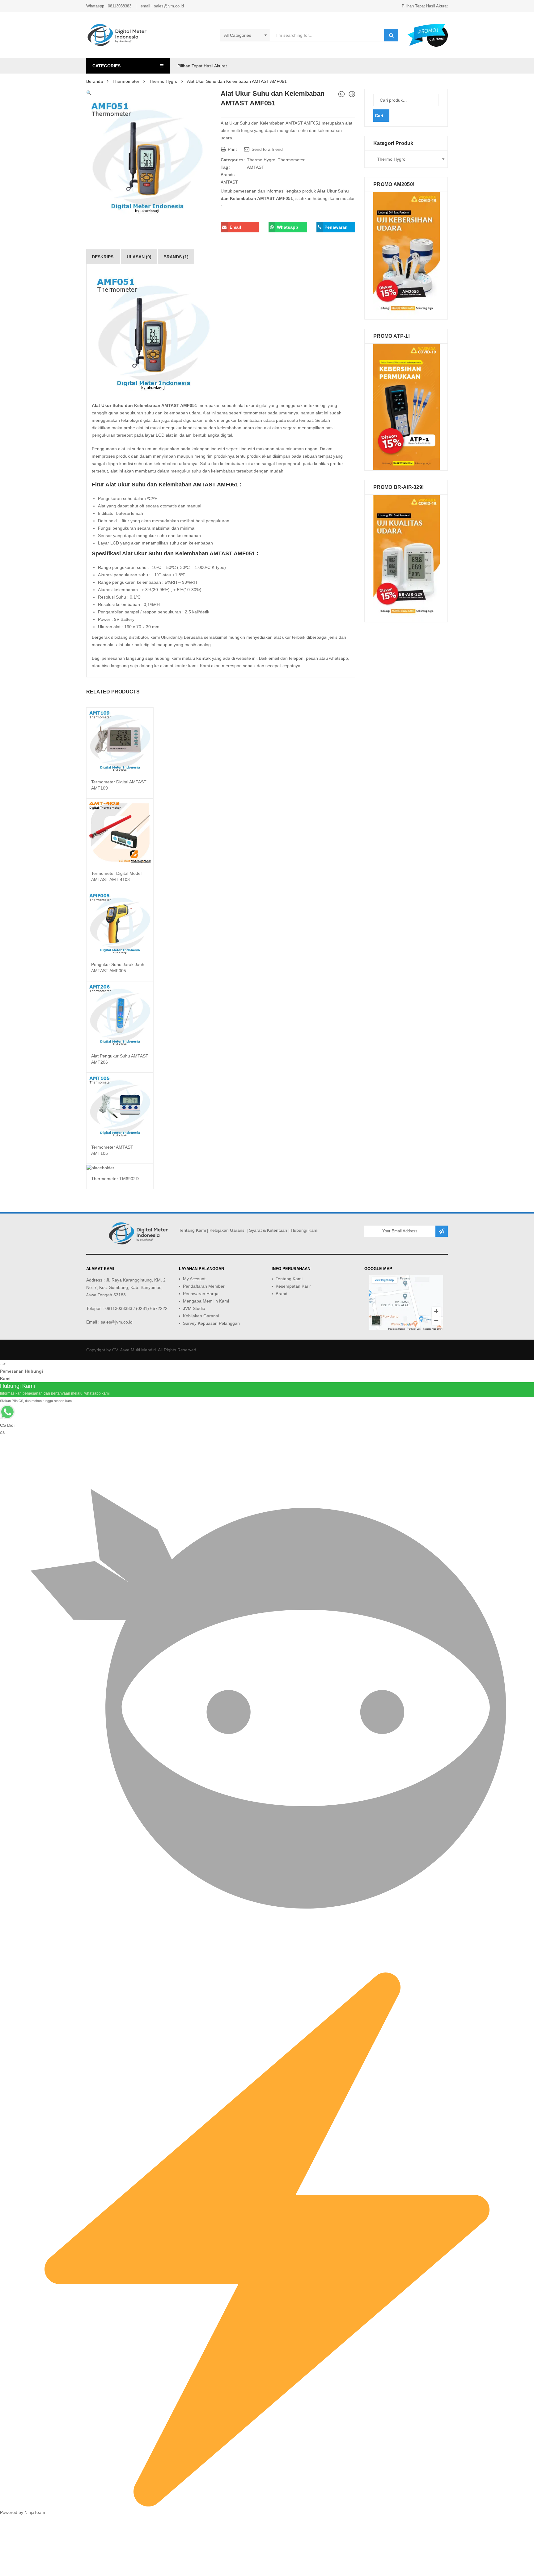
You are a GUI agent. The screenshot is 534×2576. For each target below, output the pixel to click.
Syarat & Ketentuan (268, 1230)
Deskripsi (103, 257)
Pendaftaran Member (204, 1286)
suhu (149, 413)
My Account (194, 1279)
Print (232, 149)
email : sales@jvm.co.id (162, 6)
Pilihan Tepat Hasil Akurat (425, 6)
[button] (89, 93)
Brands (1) (176, 257)
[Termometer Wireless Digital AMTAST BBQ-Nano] (352, 94)
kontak (203, 658)
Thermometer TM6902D (115, 1179)
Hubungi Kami (305, 1230)
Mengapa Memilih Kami (206, 1301)
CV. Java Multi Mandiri (134, 1350)
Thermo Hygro (163, 81)
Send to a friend (267, 149)
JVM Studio (194, 1308)
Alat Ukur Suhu (108, 405)
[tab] (103, 257)
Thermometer (126, 81)
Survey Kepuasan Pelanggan (211, 1323)
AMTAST (256, 167)
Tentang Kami (192, 1230)
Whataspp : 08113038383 (109, 6)
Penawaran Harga (201, 1294)
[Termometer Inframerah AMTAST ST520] (341, 94)
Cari (379, 116)
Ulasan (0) (139, 257)
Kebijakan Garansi (227, 1230)
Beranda (95, 81)
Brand (282, 1294)
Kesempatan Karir (293, 1286)
